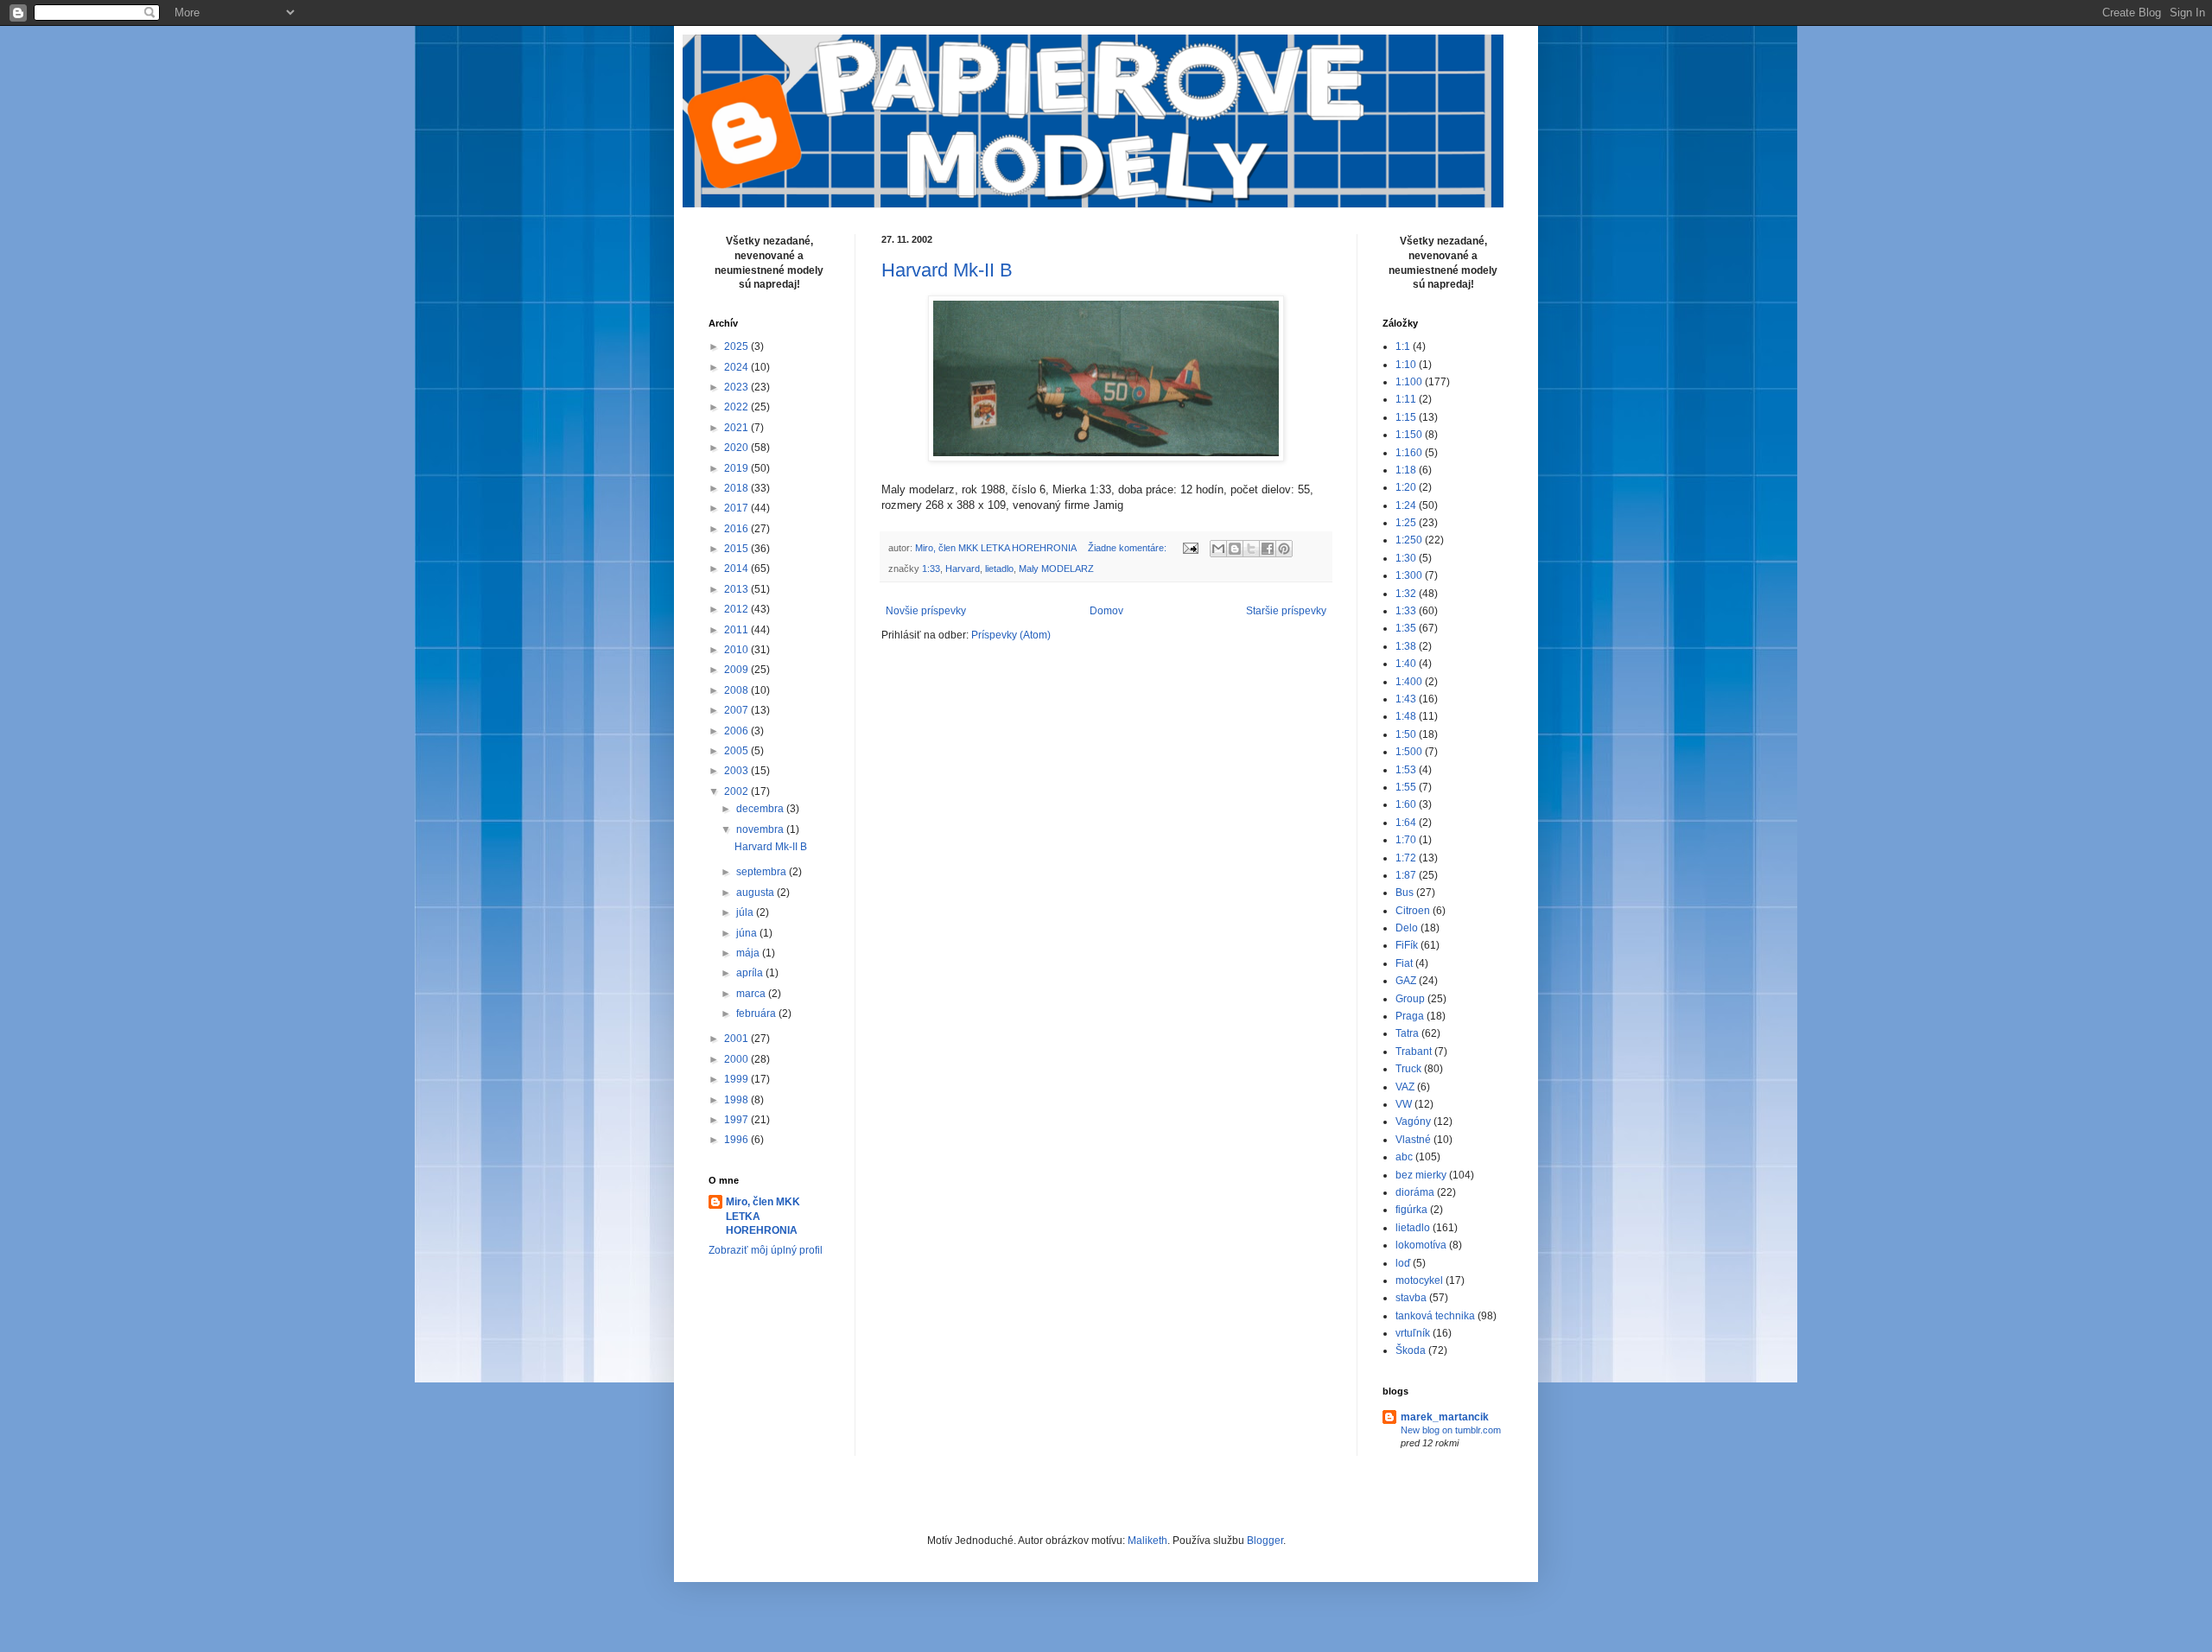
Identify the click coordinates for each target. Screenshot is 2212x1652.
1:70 (1406, 840)
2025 (737, 346)
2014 (737, 569)
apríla (751, 973)
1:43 (1406, 699)
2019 (737, 468)
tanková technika (1435, 1316)
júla (746, 912)
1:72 (1406, 858)
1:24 (1406, 505)
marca (752, 994)
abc (1404, 1157)
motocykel (1419, 1280)
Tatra (1407, 1033)
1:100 (1409, 382)
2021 (737, 428)
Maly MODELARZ (1056, 569)
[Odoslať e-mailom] (1218, 549)
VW (1404, 1104)
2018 (737, 488)
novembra (761, 829)
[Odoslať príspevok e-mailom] (1190, 548)
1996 (737, 1140)
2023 (737, 387)
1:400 (1409, 682)
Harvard (963, 569)
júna (748, 933)
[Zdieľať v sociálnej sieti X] (1251, 549)
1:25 (1406, 523)
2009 (737, 670)
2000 (737, 1059)
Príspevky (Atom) (1011, 635)
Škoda (1411, 1350)
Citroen (1413, 911)
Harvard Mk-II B (947, 270)
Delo (1407, 928)
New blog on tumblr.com (1451, 1430)
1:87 (1406, 875)
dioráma (1415, 1192)
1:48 (1406, 716)
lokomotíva (1421, 1245)
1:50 (1406, 734)
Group (1410, 999)
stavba (1411, 1298)
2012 (737, 609)
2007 (737, 710)
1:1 (1403, 346)
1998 (737, 1100)
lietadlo (999, 569)
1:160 (1409, 453)
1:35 (1406, 628)
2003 (737, 771)
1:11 (1406, 399)
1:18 (1406, 470)
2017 (737, 508)
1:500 (1409, 752)
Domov (1106, 611)
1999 (737, 1079)
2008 (737, 690)
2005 (737, 751)
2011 (737, 630)
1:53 (1406, 770)
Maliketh (1147, 1541)
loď (1403, 1263)
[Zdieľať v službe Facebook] (1268, 549)
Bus (1405, 893)
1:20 (1406, 487)
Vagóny (1413, 1121)
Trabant (1414, 1052)
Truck (1408, 1069)
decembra (761, 809)
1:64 (1406, 823)
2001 (737, 1039)
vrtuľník (1413, 1333)
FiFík (1407, 945)
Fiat (1404, 963)
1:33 (931, 569)
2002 (737, 791)
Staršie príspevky (1286, 611)
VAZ (1405, 1087)
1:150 (1409, 435)
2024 (737, 367)
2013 (737, 589)
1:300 (1409, 575)
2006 (737, 731)
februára (757, 1013)
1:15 (1406, 417)
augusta (756, 893)
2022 (737, 407)
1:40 (1406, 664)
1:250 (1409, 540)
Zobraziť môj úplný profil (766, 1250)
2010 (737, 650)
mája (749, 953)
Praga (1410, 1016)
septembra (763, 872)
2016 (737, 529)
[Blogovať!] (1235, 549)
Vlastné (1413, 1140)
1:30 (1406, 558)
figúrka (1411, 1210)
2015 (737, 549)
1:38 (1406, 646)
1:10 (1406, 365)
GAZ (1406, 981)
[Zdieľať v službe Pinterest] (1284, 549)
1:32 (1406, 594)
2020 (737, 448)
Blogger (1265, 1541)
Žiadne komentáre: (1128, 548)
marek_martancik (1445, 1417)
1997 (737, 1120)
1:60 (1406, 804)
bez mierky (1421, 1175)
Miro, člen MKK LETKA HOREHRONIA (763, 1217)
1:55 (1406, 787)
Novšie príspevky (926, 611)
